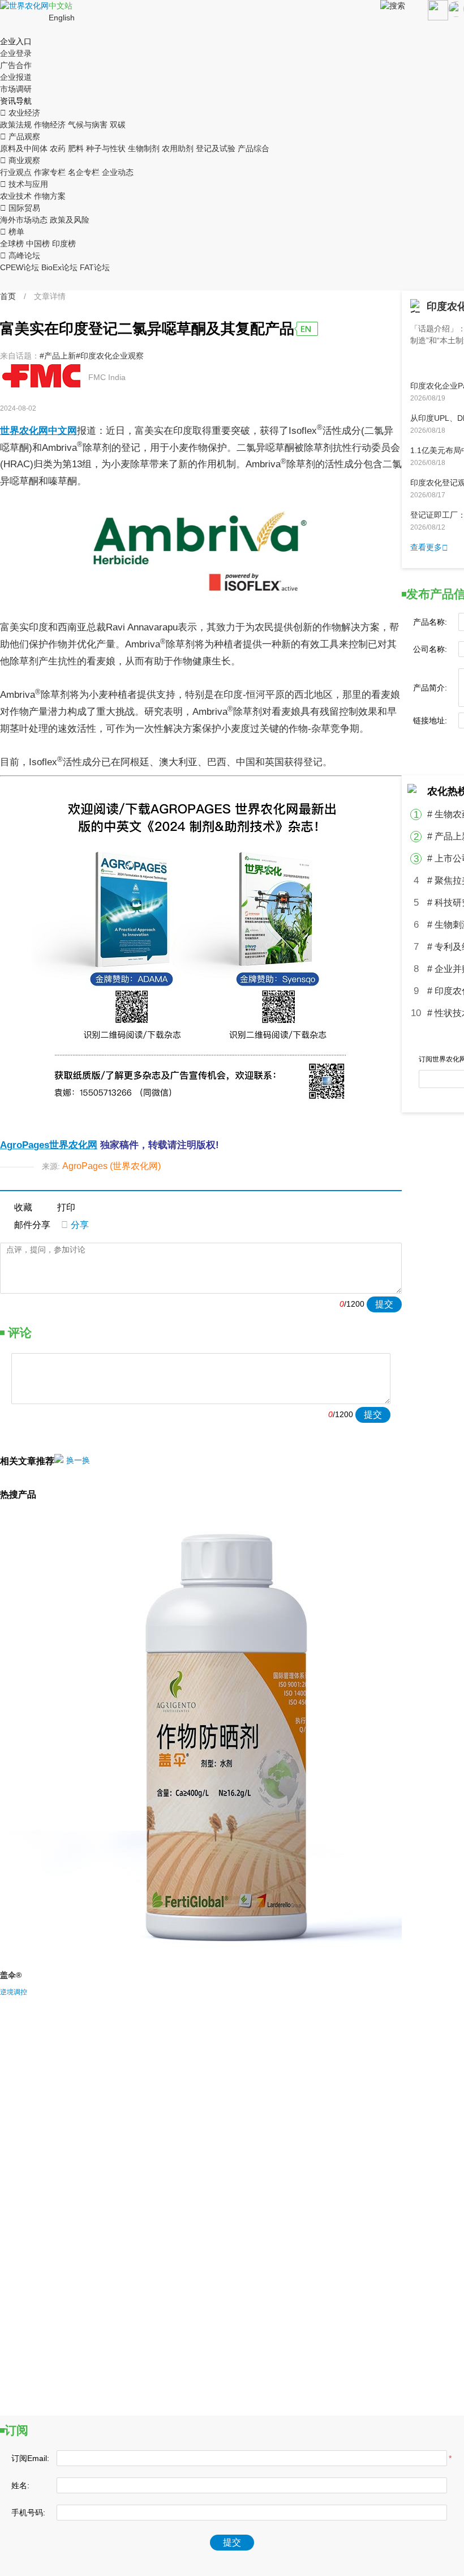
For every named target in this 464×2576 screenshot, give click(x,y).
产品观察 (20, 137)
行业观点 (16, 172)
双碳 (118, 125)
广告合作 (16, 65)
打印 (66, 1207)
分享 (75, 1225)
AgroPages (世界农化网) (111, 1166)
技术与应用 (24, 184)
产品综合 (254, 148)
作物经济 (50, 125)
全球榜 (12, 244)
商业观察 (20, 160)
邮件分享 (32, 1225)
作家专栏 (50, 172)
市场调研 (16, 89)
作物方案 (50, 196)
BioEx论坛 (59, 267)
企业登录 (16, 53)
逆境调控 (14, 1992)
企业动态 (118, 172)
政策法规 (16, 125)
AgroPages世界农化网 (49, 1145)
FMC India (107, 377)
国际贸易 (20, 208)
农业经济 (20, 113)
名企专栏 (84, 172)
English (62, 18)
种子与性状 (106, 148)
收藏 (23, 1207)
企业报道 (16, 77)
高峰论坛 (20, 255)
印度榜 (64, 244)
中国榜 (38, 244)
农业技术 (16, 196)
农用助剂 (178, 148)
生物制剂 (144, 148)
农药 (58, 148)
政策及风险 (70, 220)
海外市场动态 (24, 220)
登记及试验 (216, 148)
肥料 (76, 148)
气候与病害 (88, 125)
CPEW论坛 (20, 267)
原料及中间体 (24, 148)
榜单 (12, 232)
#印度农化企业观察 (110, 356)
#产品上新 (58, 356)
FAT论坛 (95, 267)
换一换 (78, 1460)
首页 (8, 296)
